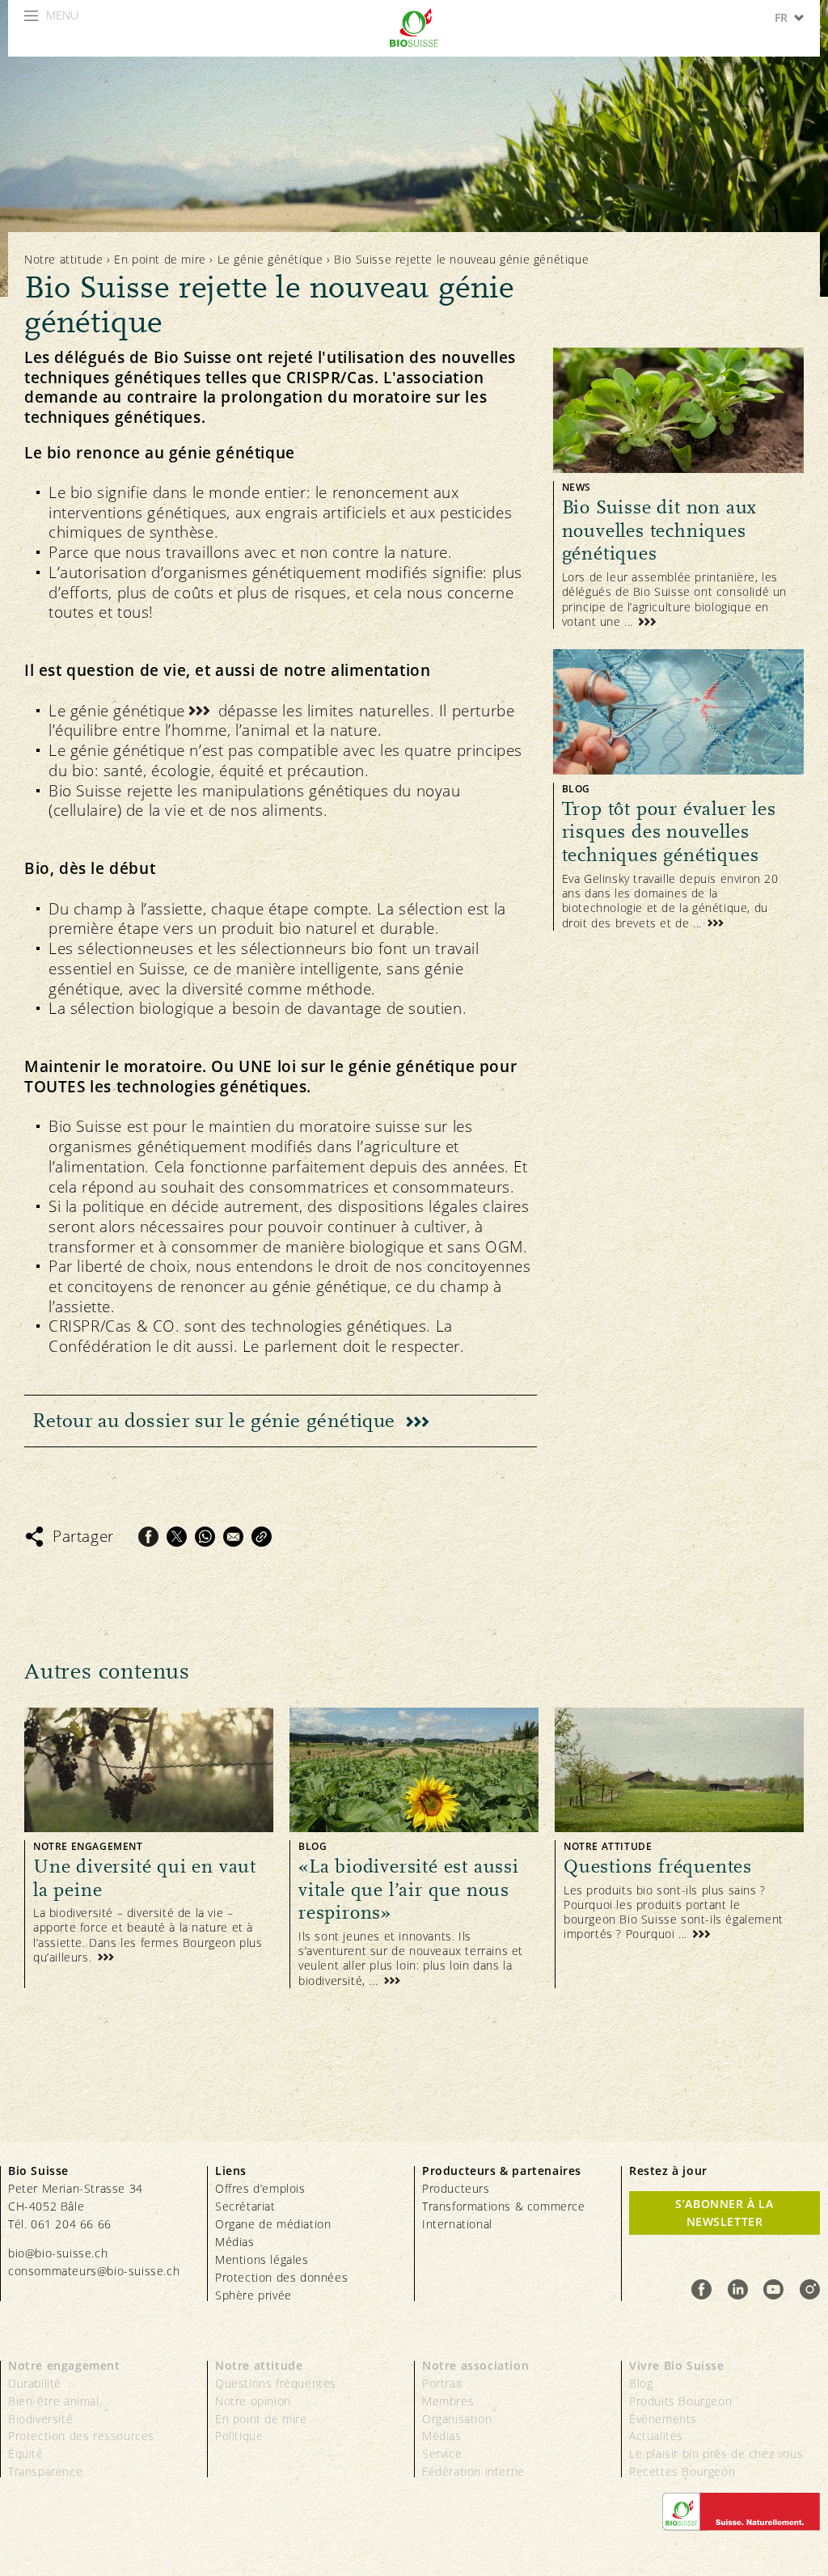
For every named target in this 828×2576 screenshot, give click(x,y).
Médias (235, 2242)
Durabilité (35, 2383)
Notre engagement (64, 2365)
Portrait (443, 2383)
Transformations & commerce (504, 2206)
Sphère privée (253, 2295)
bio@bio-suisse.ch (58, 2253)
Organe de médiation (273, 2224)
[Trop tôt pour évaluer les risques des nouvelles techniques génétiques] (678, 790)
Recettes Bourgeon (682, 2471)
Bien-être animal (54, 2401)
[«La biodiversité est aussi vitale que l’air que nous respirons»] (414, 1848)
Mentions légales (262, 2259)
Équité (26, 2454)
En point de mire (160, 259)
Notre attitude (63, 259)
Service (442, 2454)
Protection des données (281, 2277)
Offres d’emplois (260, 2188)
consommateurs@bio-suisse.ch (94, 2271)
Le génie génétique (270, 259)
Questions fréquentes (276, 2383)
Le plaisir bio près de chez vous (716, 2454)
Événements (663, 2419)
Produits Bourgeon (680, 2401)
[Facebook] (148, 1537)
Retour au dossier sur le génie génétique (214, 1421)
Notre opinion (253, 2401)
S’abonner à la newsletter (724, 2213)
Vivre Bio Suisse (677, 2365)
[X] (177, 1537)
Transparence (45, 2471)
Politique (239, 2436)
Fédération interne (473, 2471)
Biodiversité (40, 2419)
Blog (641, 2383)
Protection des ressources (81, 2436)
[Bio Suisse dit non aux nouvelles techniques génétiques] (678, 488)
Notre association (475, 2365)
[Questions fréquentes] (679, 1848)
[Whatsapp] (205, 1537)
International (457, 2224)
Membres (448, 2401)
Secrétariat (245, 2206)
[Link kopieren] (262, 1537)
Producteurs (456, 2188)
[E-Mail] (233, 1537)
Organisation (457, 2419)
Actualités (656, 2436)
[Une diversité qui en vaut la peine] (149, 1848)
